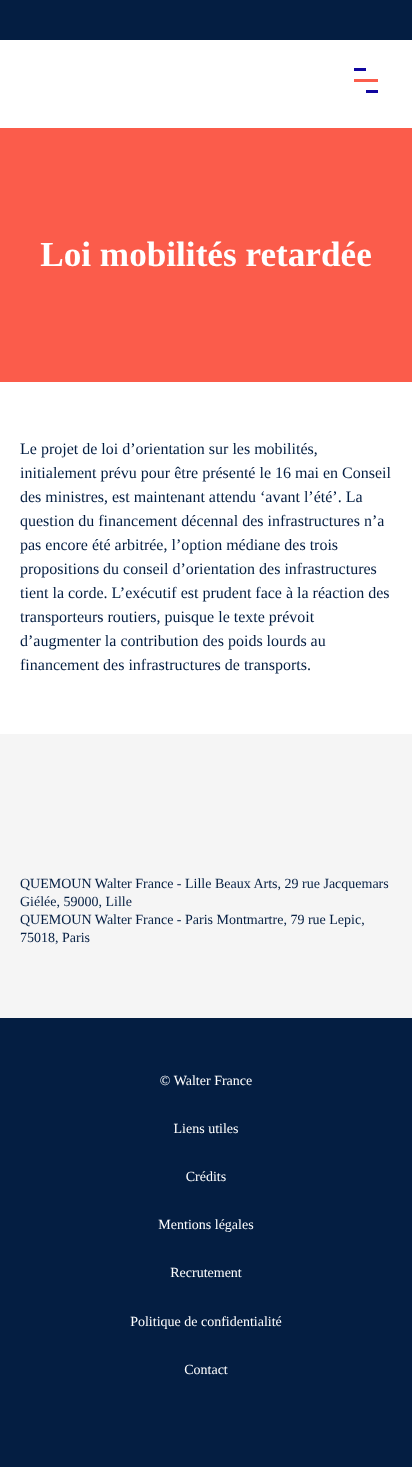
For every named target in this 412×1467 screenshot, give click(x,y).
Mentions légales (205, 1225)
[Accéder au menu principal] (366, 80)
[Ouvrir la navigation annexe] (32, 20)
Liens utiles (206, 1129)
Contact (206, 1370)
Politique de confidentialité (206, 1322)
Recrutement (206, 1273)
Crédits (206, 1177)
